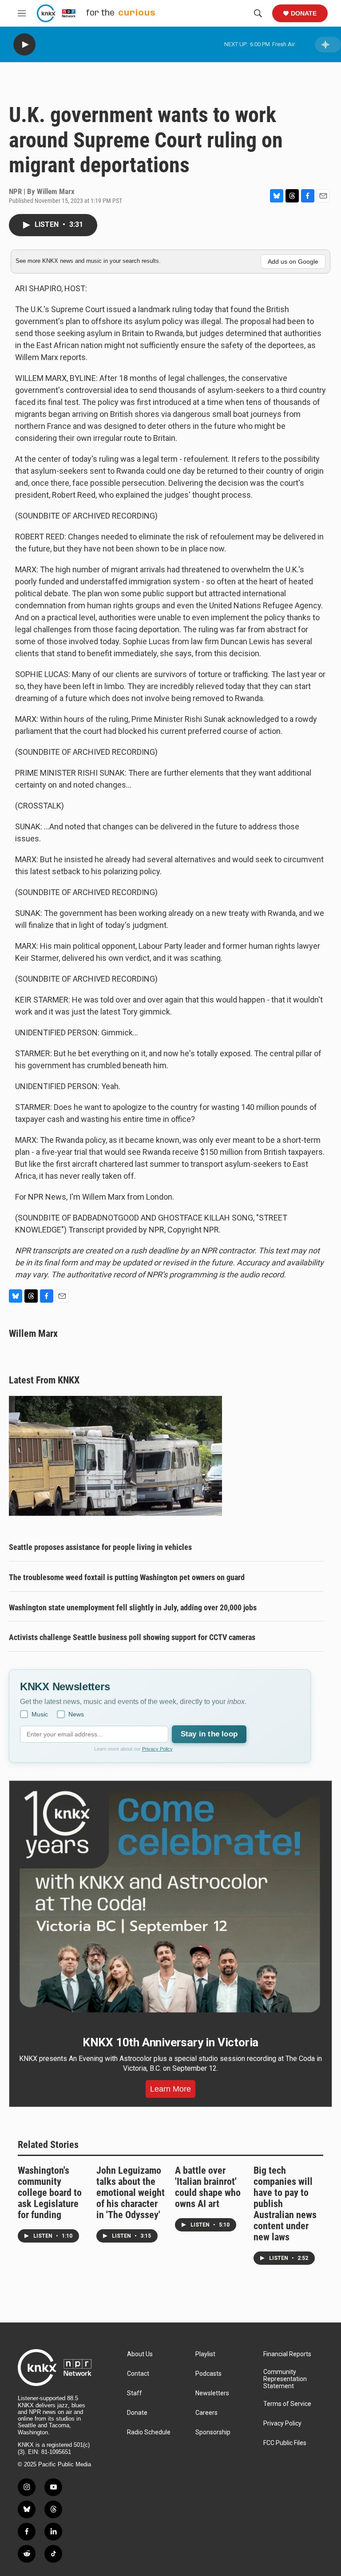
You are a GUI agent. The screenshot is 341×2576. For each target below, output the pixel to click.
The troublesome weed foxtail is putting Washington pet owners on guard (127, 1577)
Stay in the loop (209, 1734)
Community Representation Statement (285, 2379)
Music (40, 1714)
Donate (304, 13)
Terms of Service (287, 2404)
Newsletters (212, 2393)
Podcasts (208, 2374)
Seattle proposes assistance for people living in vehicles (100, 1547)
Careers (206, 2413)
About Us (140, 2354)
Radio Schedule (149, 2432)
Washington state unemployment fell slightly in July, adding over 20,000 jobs (133, 1607)
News (76, 1714)
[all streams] (328, 45)
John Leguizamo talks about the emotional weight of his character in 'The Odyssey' (131, 2193)
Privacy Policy (157, 1749)
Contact (138, 2374)
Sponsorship (213, 2432)
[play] (24, 45)
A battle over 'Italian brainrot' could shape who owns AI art (208, 2187)
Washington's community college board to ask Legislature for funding (50, 2193)
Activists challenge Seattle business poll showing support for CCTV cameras (132, 1637)
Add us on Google (293, 262)
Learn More (170, 2089)
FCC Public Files (285, 2443)
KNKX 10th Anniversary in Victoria (170, 2042)
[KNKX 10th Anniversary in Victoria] (170, 1902)
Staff (135, 2393)
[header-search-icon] (258, 13)
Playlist (205, 2354)
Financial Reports (287, 2354)
